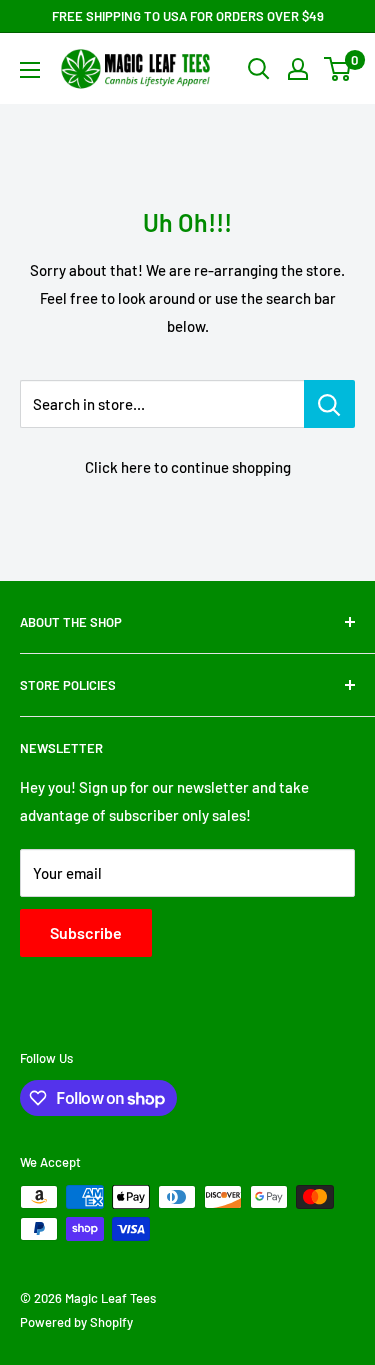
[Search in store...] (329, 404)
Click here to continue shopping (188, 467)
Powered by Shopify (76, 1322)
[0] (338, 69)
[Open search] (259, 69)
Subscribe (86, 932)
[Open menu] (30, 70)
